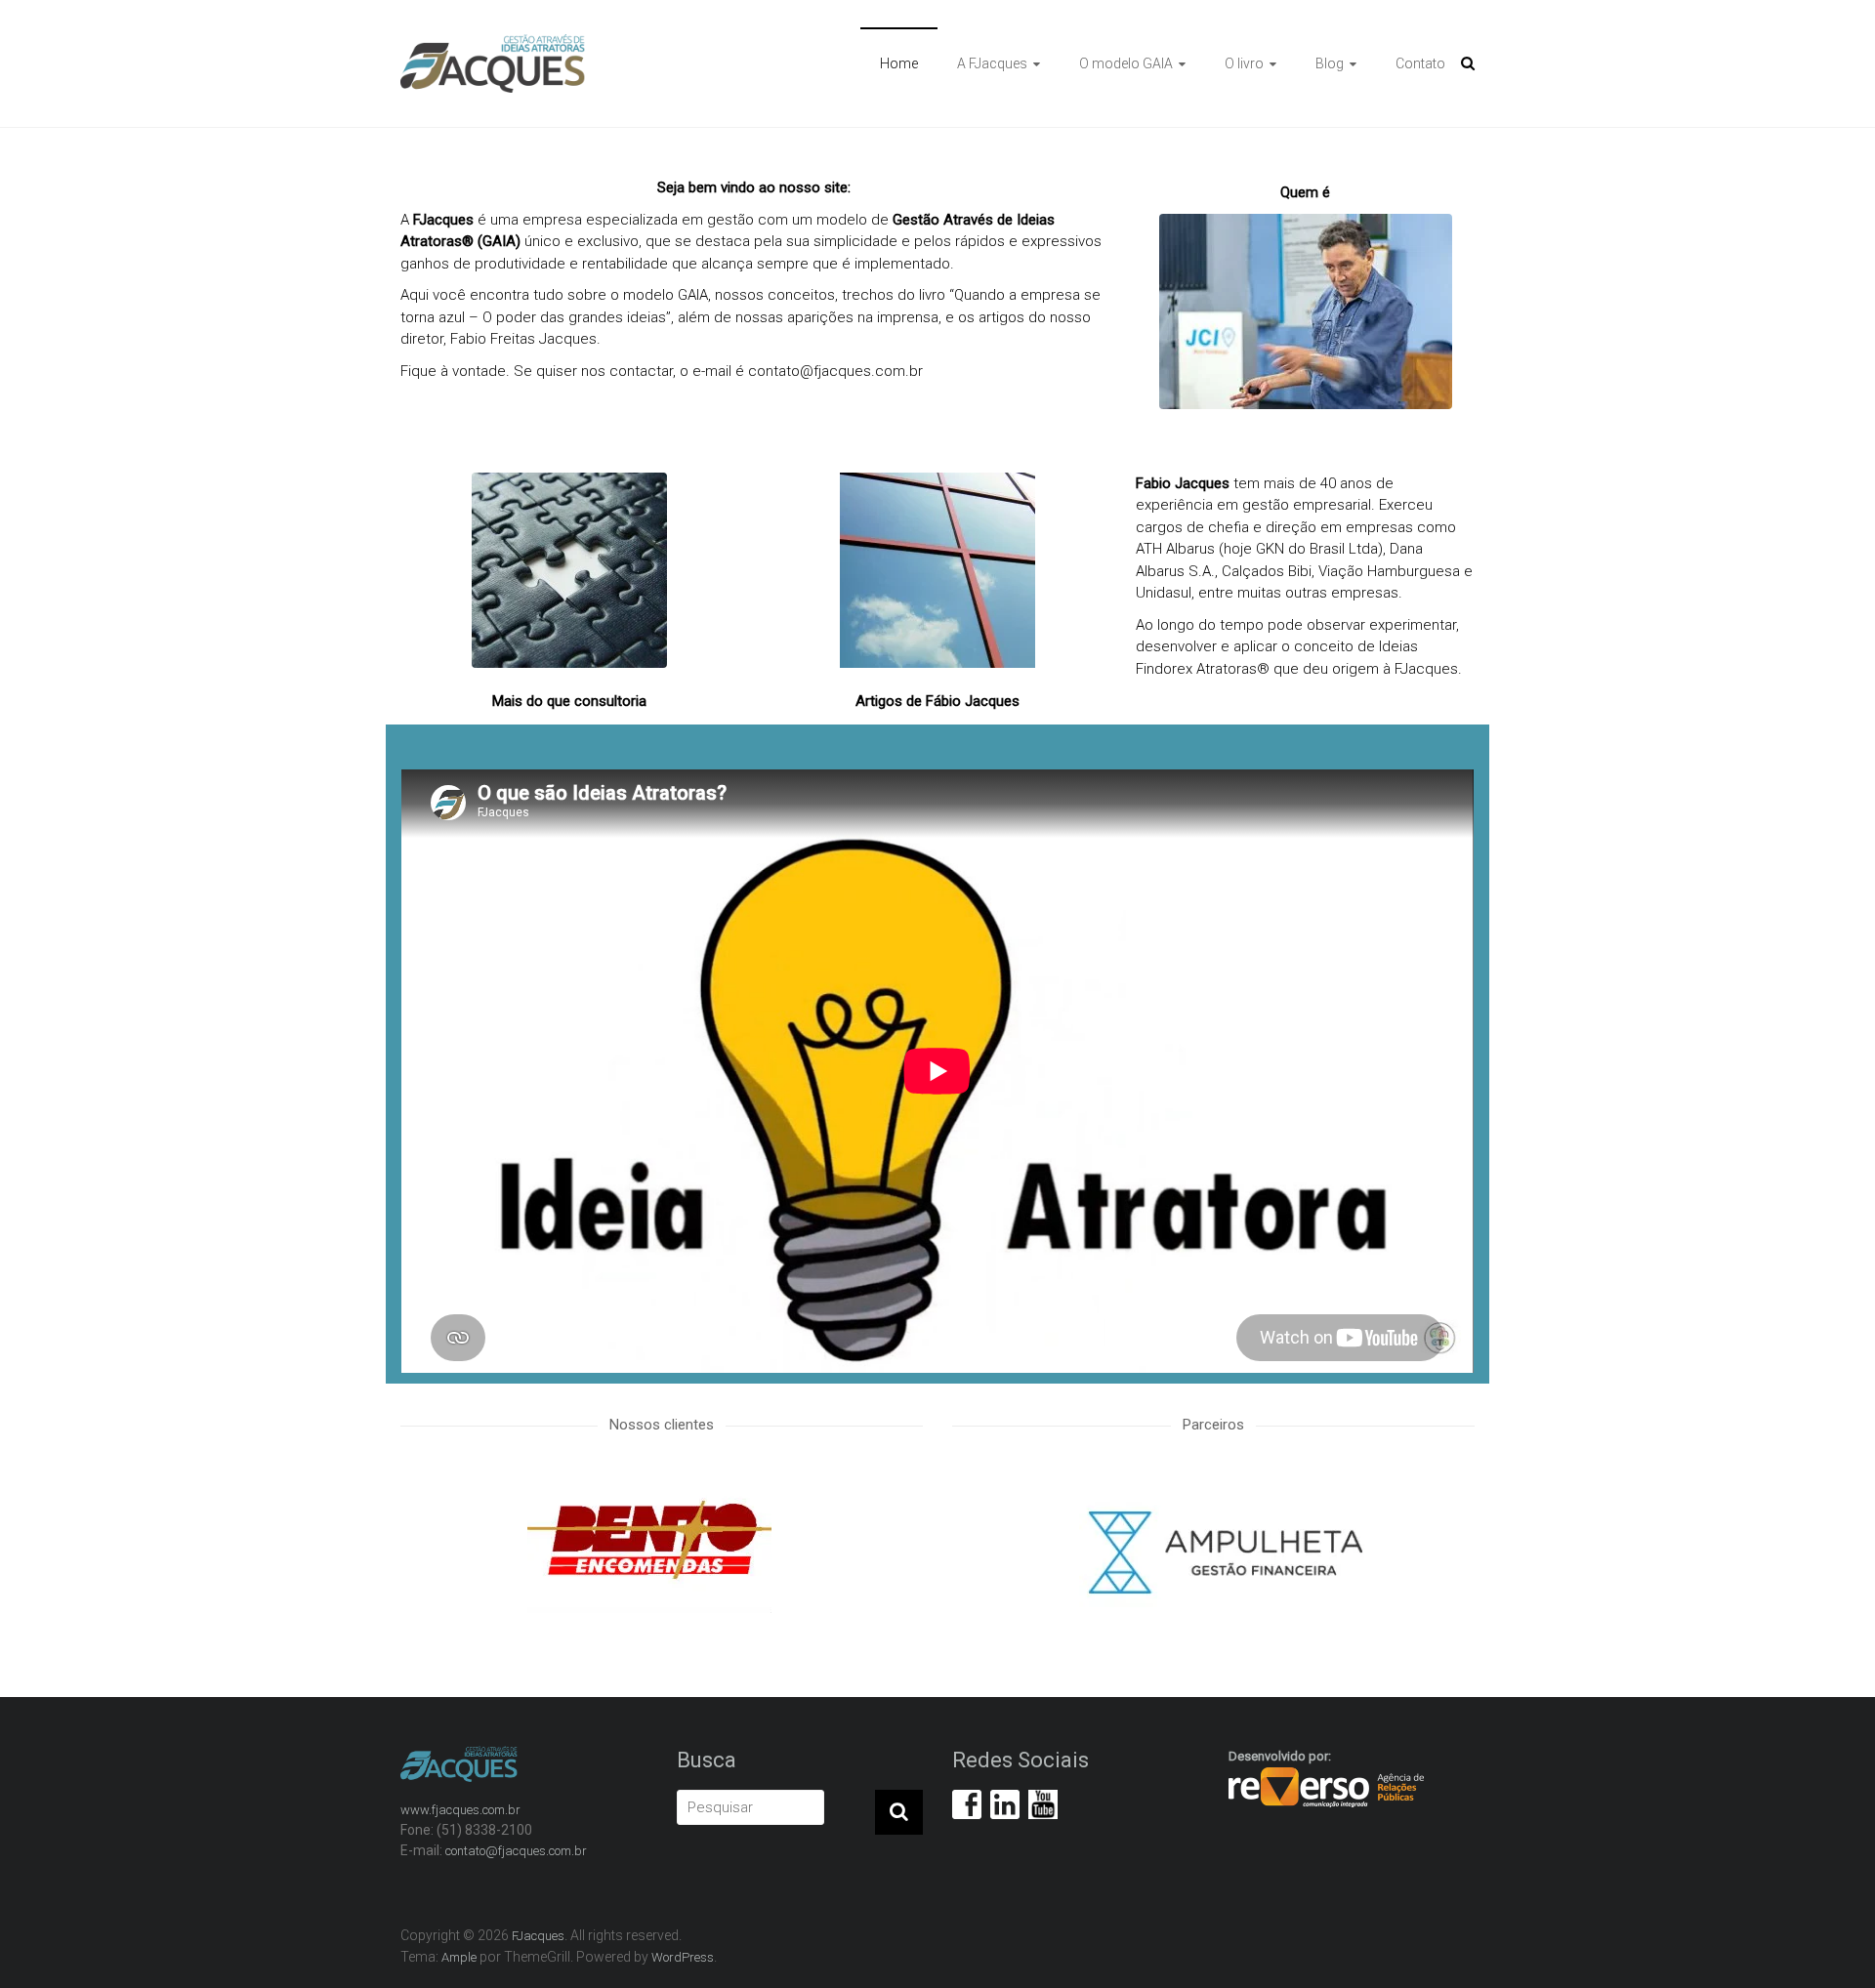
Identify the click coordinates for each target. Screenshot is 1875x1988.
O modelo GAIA (1126, 63)
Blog (1330, 63)
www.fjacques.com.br (460, 1810)
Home (899, 63)
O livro (1244, 63)
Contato (1420, 63)
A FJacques (992, 63)
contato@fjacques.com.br (835, 371)
